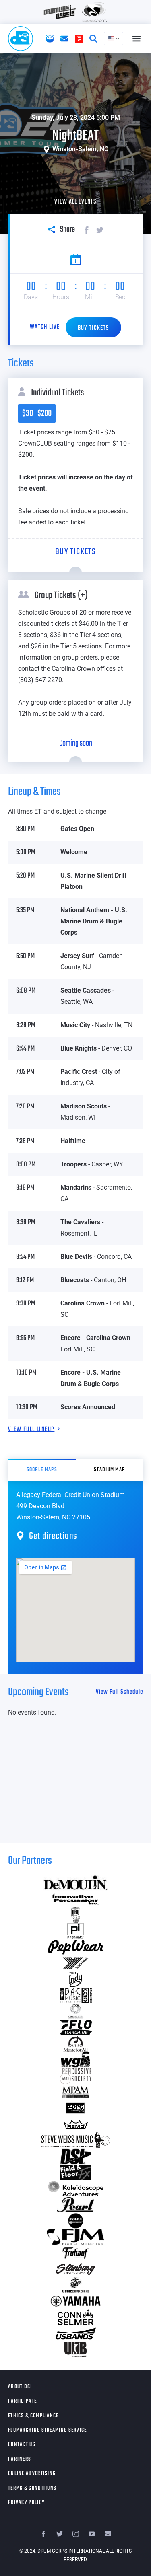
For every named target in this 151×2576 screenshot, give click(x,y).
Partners (20, 2459)
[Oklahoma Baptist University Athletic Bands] (75, 1915)
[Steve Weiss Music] (75, 2140)
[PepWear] (75, 1947)
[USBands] (75, 2333)
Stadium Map (109, 1470)
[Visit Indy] (75, 1980)
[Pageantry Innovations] (75, 1931)
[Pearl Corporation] (75, 2205)
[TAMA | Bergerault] (75, 2221)
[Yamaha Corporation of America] (75, 2301)
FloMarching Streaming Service (48, 2430)
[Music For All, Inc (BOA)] (75, 2044)
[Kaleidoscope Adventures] (75, 2189)
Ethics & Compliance (33, 2416)
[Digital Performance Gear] (75, 2108)
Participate (22, 2401)
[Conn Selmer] (75, 2317)
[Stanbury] (75, 2269)
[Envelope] (108, 2534)
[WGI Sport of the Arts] (75, 2060)
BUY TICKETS (93, 328)
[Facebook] (43, 2534)
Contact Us (22, 2445)
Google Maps (42, 1470)
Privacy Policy (26, 2503)
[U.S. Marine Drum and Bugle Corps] (75, 2285)
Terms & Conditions (32, 2488)
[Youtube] (92, 2534)
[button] (136, 39)
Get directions (53, 1536)
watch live (45, 327)
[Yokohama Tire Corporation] (75, 1963)
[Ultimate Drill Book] (75, 2350)
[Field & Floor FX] (75, 2173)
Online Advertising (32, 2474)
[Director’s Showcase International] (75, 2157)
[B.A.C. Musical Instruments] (75, 1996)
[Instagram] (76, 2534)
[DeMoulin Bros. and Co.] (75, 1883)
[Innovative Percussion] (75, 1899)
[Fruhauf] (75, 2253)
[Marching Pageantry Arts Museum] (75, 2092)
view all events (75, 202)
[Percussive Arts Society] (75, 2076)
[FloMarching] (75, 2028)
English (114, 39)
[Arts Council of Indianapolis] (75, 2012)
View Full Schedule (119, 1692)
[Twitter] (60, 2534)
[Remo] (75, 2124)
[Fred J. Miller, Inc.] (75, 2237)
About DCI (20, 2387)
